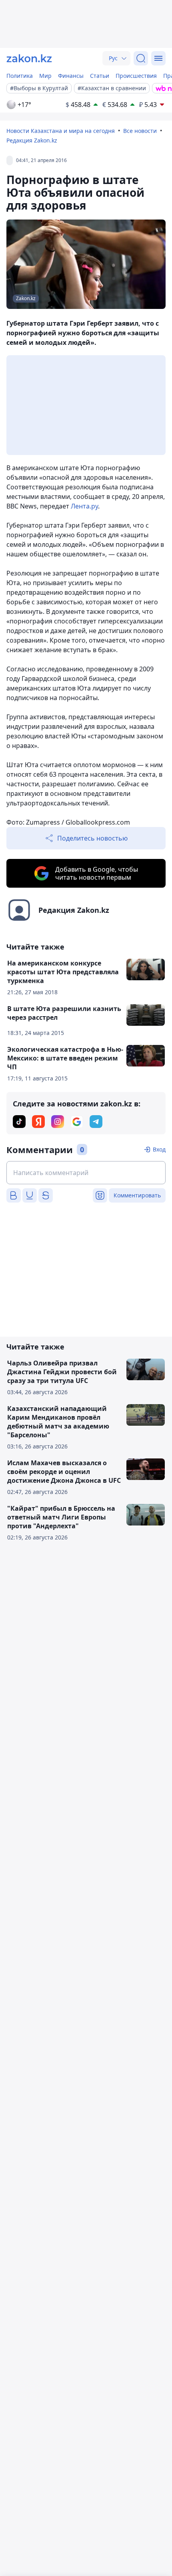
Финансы (71, 76)
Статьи (100, 76)
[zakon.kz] (29, 58)
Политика (20, 76)
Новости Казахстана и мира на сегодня (61, 131)
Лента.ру (84, 506)
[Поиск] (141, 58)
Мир (45, 76)
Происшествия (136, 76)
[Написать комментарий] (86, 1173)
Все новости (140, 131)
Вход (159, 1149)
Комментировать (137, 1195)
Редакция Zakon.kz (32, 140)
